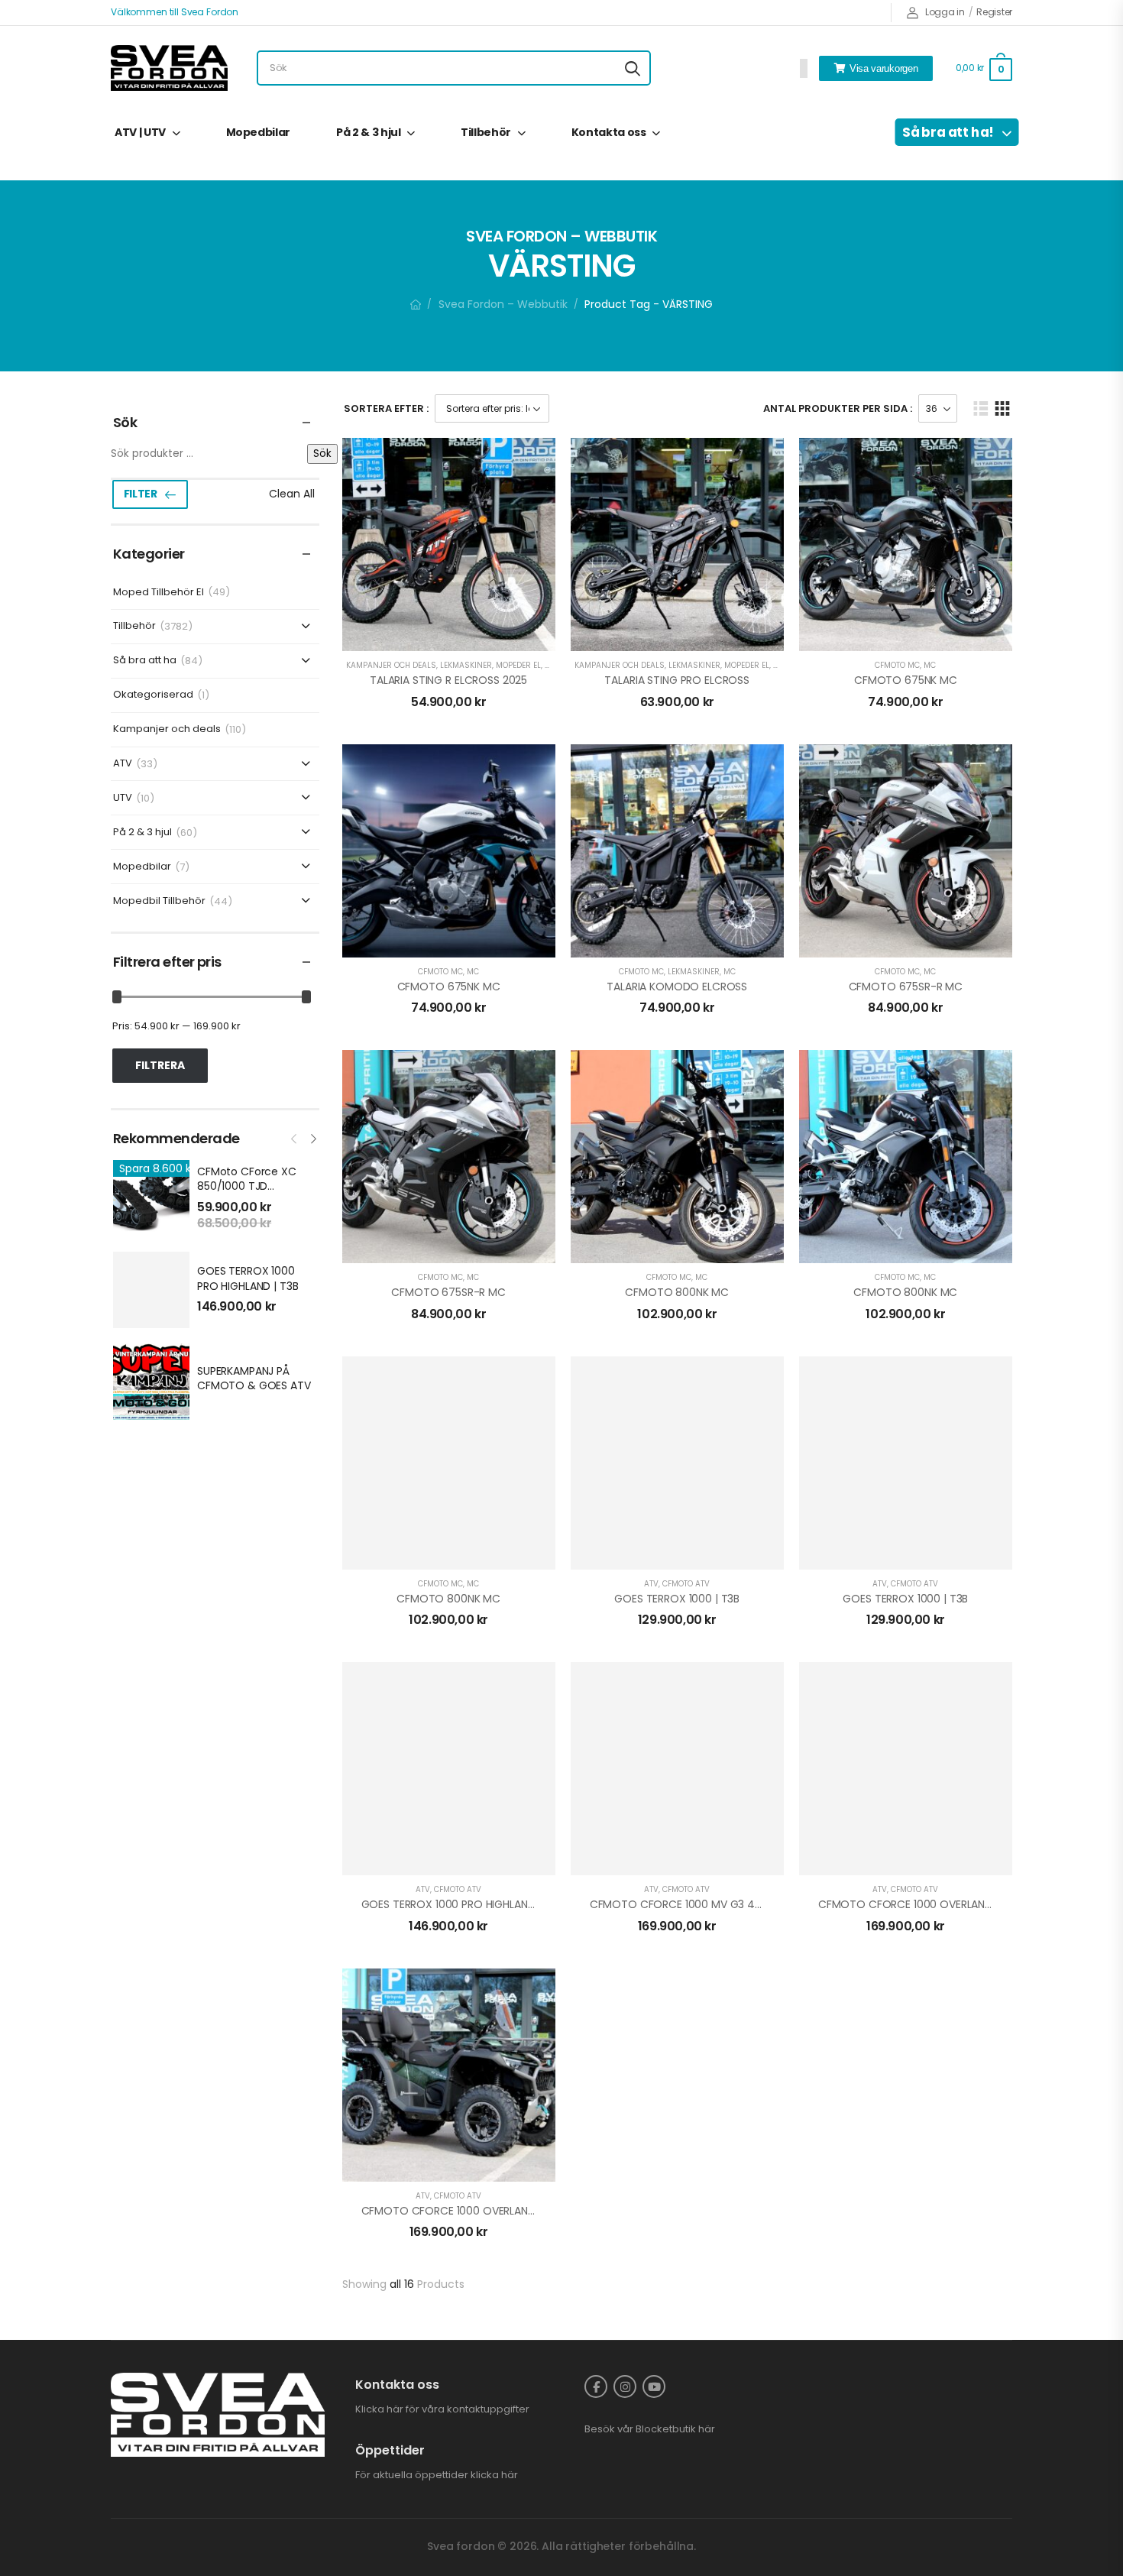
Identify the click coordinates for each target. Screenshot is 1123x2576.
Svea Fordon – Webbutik (503, 304)
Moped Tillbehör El (159, 593)
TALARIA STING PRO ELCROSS (677, 680)
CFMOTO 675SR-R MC (906, 987)
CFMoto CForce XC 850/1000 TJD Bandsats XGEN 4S (247, 1186)
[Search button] (633, 68)
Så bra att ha (145, 661)
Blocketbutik (666, 2429)
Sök (322, 454)
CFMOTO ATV (686, 1584)
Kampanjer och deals (167, 729)
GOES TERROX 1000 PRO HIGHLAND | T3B (248, 1278)
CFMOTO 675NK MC (906, 680)
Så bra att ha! (948, 132)
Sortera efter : (386, 408)
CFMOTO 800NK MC (677, 1292)
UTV (123, 798)
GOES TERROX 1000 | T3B (677, 1599)
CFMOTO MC (897, 665)
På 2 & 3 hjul (368, 132)
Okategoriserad (153, 695)
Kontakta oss (609, 132)
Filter (141, 494)
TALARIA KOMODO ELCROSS (677, 987)
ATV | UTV (140, 132)
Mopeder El (518, 665)
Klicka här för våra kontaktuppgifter (442, 2409)
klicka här (494, 2475)
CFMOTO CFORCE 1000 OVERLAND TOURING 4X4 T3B (953, 1904)
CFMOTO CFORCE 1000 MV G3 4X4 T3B (691, 1904)
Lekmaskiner (466, 665)
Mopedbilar (259, 132)
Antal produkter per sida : (838, 408)
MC (930, 665)
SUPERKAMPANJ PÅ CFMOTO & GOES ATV (254, 1379)
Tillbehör (486, 132)
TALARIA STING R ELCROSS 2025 (448, 680)
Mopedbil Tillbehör (159, 901)
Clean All (292, 494)
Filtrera (160, 1065)
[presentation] (295, 1137)
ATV (123, 764)
